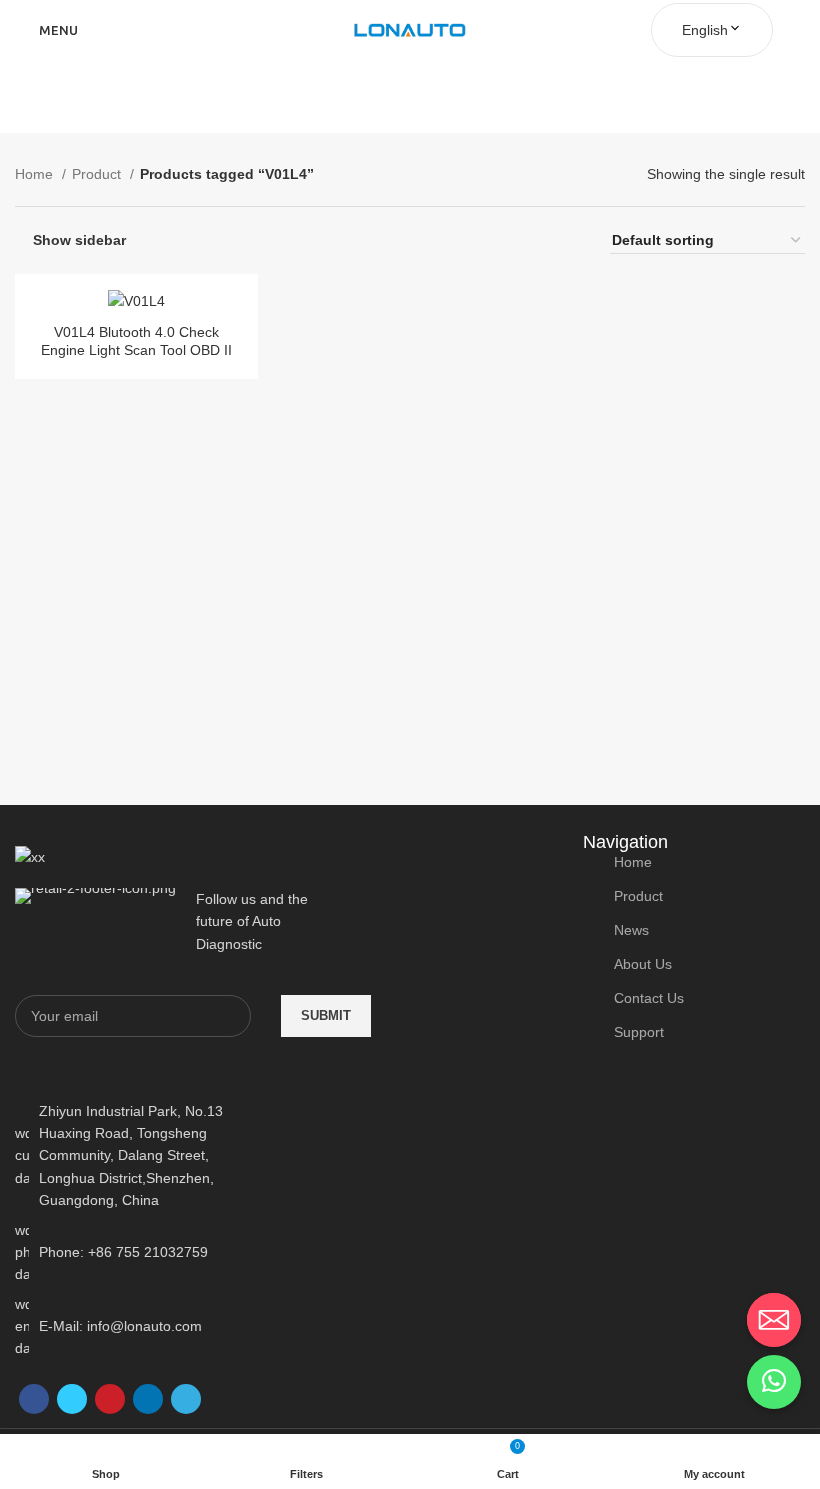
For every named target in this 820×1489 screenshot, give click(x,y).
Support (639, 1032)
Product (98, 174)
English (705, 30)
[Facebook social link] (34, 1399)
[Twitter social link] (72, 1399)
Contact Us (649, 998)
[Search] (799, 30)
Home (36, 174)
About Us (643, 964)
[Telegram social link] (186, 1399)
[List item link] (140, 1252)
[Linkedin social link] (148, 1399)
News (631, 930)
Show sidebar (79, 240)
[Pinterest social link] (110, 1399)
